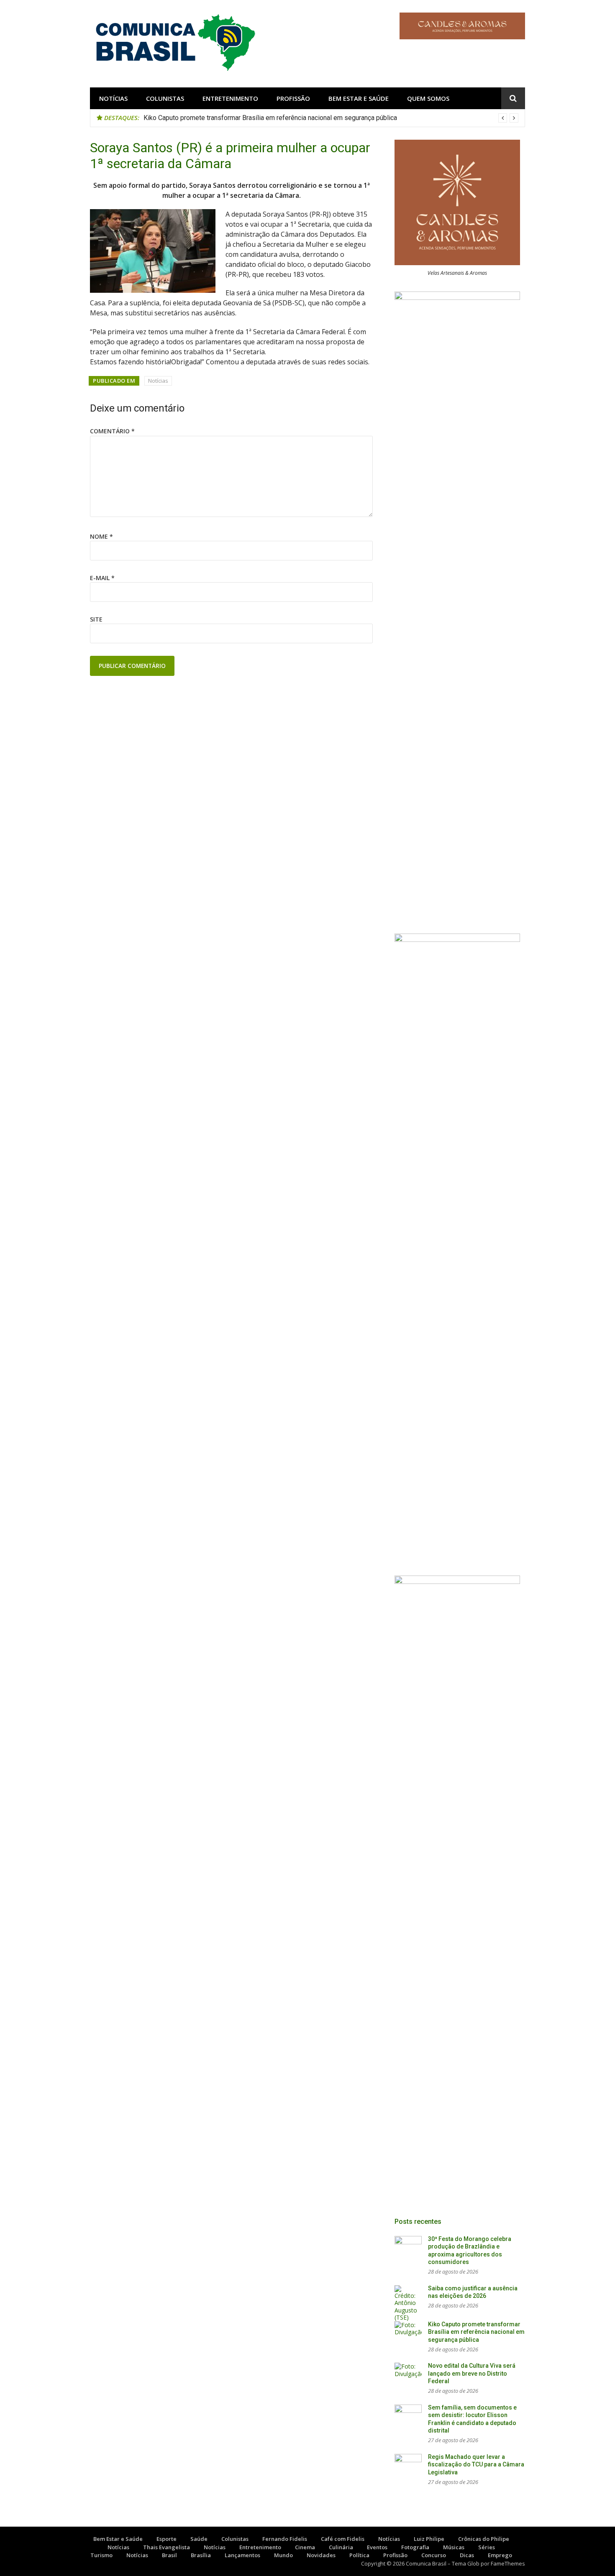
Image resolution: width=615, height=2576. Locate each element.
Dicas (467, 2555)
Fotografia (415, 2547)
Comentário (112, 431)
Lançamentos (242, 2555)
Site (96, 619)
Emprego (500, 2555)
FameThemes (508, 2563)
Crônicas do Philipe (484, 2539)
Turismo (101, 2555)
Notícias (113, 98)
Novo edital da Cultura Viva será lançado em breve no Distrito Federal (472, 2373)
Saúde (199, 2539)
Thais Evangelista (167, 2547)
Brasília (201, 2555)
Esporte (167, 2539)
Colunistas (165, 98)
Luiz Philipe (429, 2539)
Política (359, 2555)
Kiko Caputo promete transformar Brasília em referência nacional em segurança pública (270, 118)
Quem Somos (428, 98)
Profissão (293, 98)
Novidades (321, 2555)
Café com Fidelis (343, 2539)
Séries (487, 2547)
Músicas (454, 2547)
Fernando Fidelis (285, 2539)
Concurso (434, 2555)
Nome (101, 536)
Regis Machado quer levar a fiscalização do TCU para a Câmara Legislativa (476, 2465)
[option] (331, 118)
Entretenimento (230, 98)
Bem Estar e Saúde (359, 98)
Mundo (283, 2555)
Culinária (341, 2547)
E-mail (102, 578)
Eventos (377, 2547)
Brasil (169, 2555)
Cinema (305, 2547)
